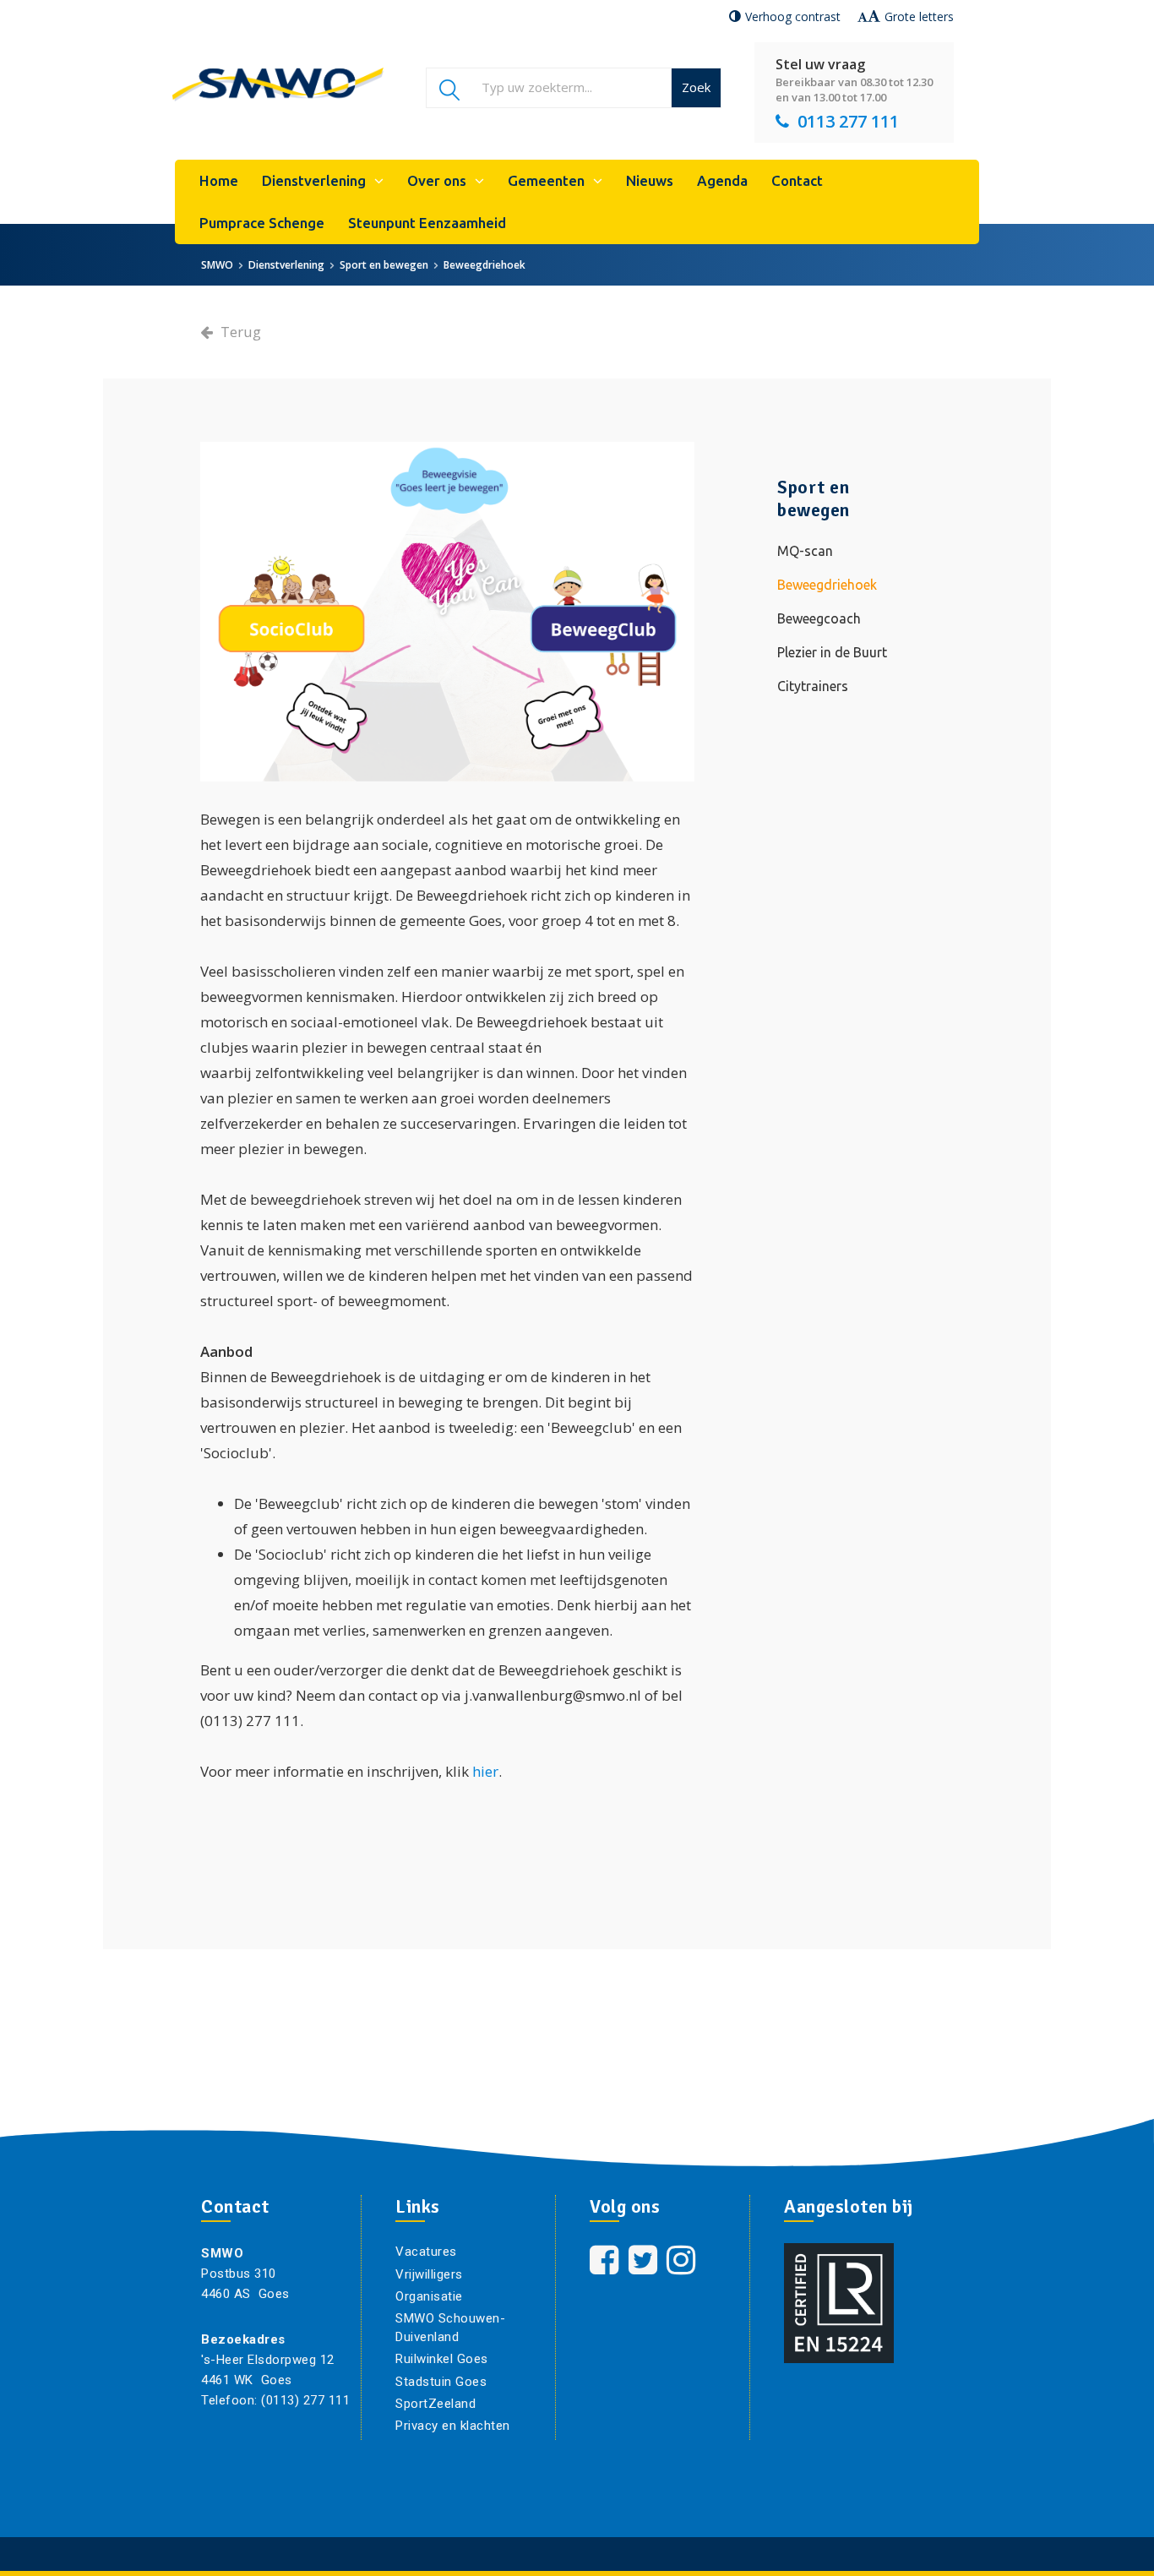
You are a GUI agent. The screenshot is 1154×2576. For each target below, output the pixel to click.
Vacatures (426, 2252)
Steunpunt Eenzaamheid (427, 223)
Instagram (683, 2260)
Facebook (606, 2260)
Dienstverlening (286, 265)
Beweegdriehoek (484, 265)
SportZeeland (435, 2404)
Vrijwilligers (429, 2274)
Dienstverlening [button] (314, 180)
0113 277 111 (848, 121)
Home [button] (219, 180)
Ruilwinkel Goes (442, 2359)
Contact (797, 180)
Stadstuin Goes (441, 2382)
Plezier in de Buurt (832, 652)
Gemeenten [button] (546, 180)
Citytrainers (813, 686)
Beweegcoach (819, 618)
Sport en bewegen (384, 265)
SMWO (217, 265)
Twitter (645, 2260)
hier (485, 1771)
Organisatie (429, 2296)
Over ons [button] (437, 180)
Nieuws (650, 180)
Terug (239, 332)
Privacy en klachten (453, 2426)
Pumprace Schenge (262, 223)
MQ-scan (805, 551)
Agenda (722, 180)
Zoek (696, 87)
